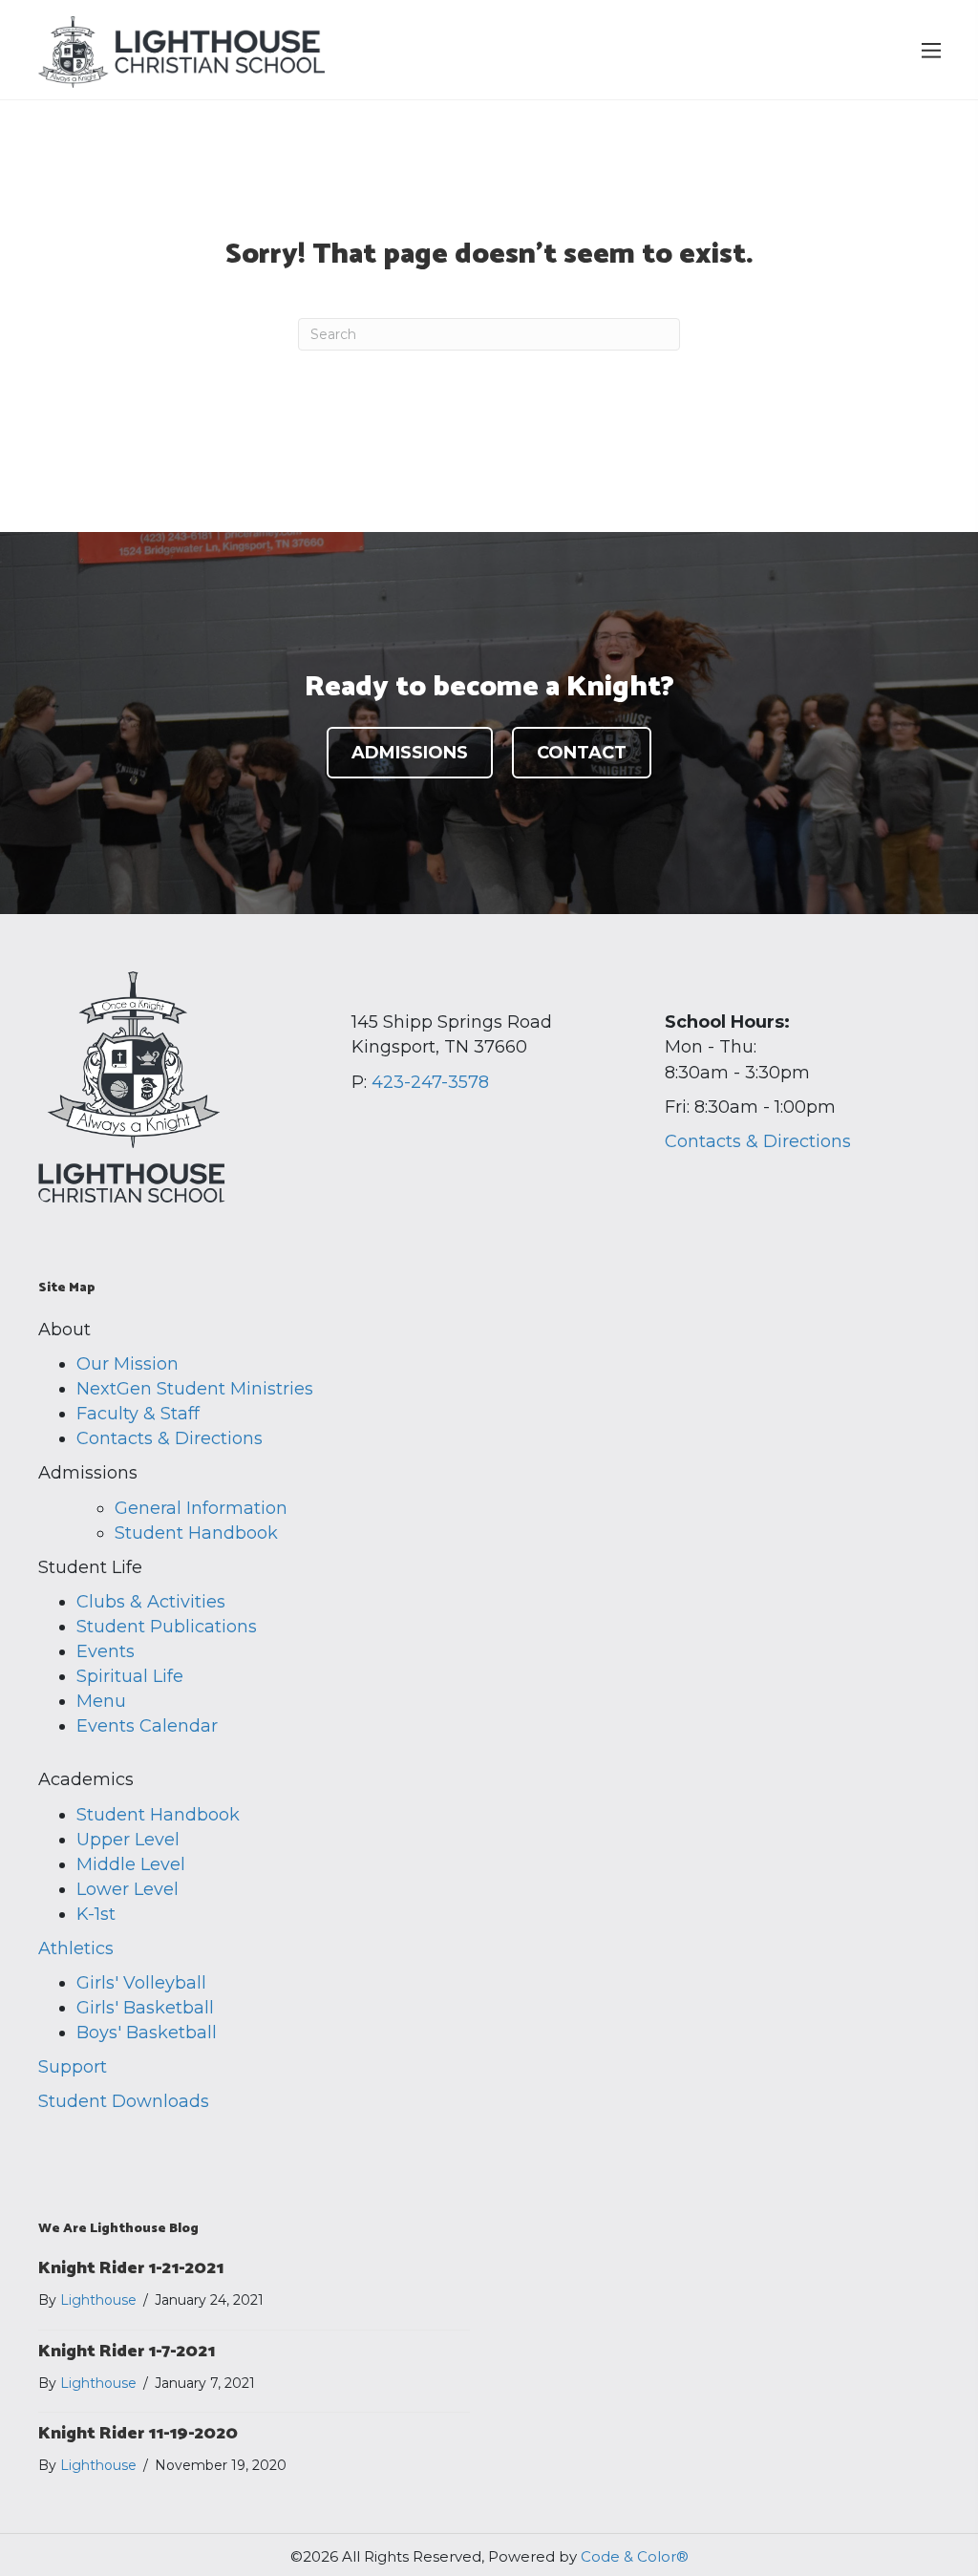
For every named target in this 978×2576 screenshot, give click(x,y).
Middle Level (131, 1864)
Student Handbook (196, 1533)
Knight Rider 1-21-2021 (131, 2268)
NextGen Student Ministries (195, 1389)
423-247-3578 (430, 1082)
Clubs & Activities (151, 1602)
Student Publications (167, 1627)
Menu (101, 1701)
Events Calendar (147, 1726)
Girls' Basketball (145, 2008)
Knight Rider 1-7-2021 (127, 2352)
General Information (201, 1508)
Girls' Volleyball (141, 1983)
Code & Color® (635, 2556)
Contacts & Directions (758, 1141)
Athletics (76, 1948)
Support (73, 2067)
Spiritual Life (130, 1676)
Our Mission (128, 1364)
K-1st (96, 1914)
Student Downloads (124, 2101)
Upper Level (128, 1840)
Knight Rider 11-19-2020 (138, 2434)
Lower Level (128, 1889)
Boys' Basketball (147, 2033)
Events (106, 1651)
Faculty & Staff (138, 1414)
